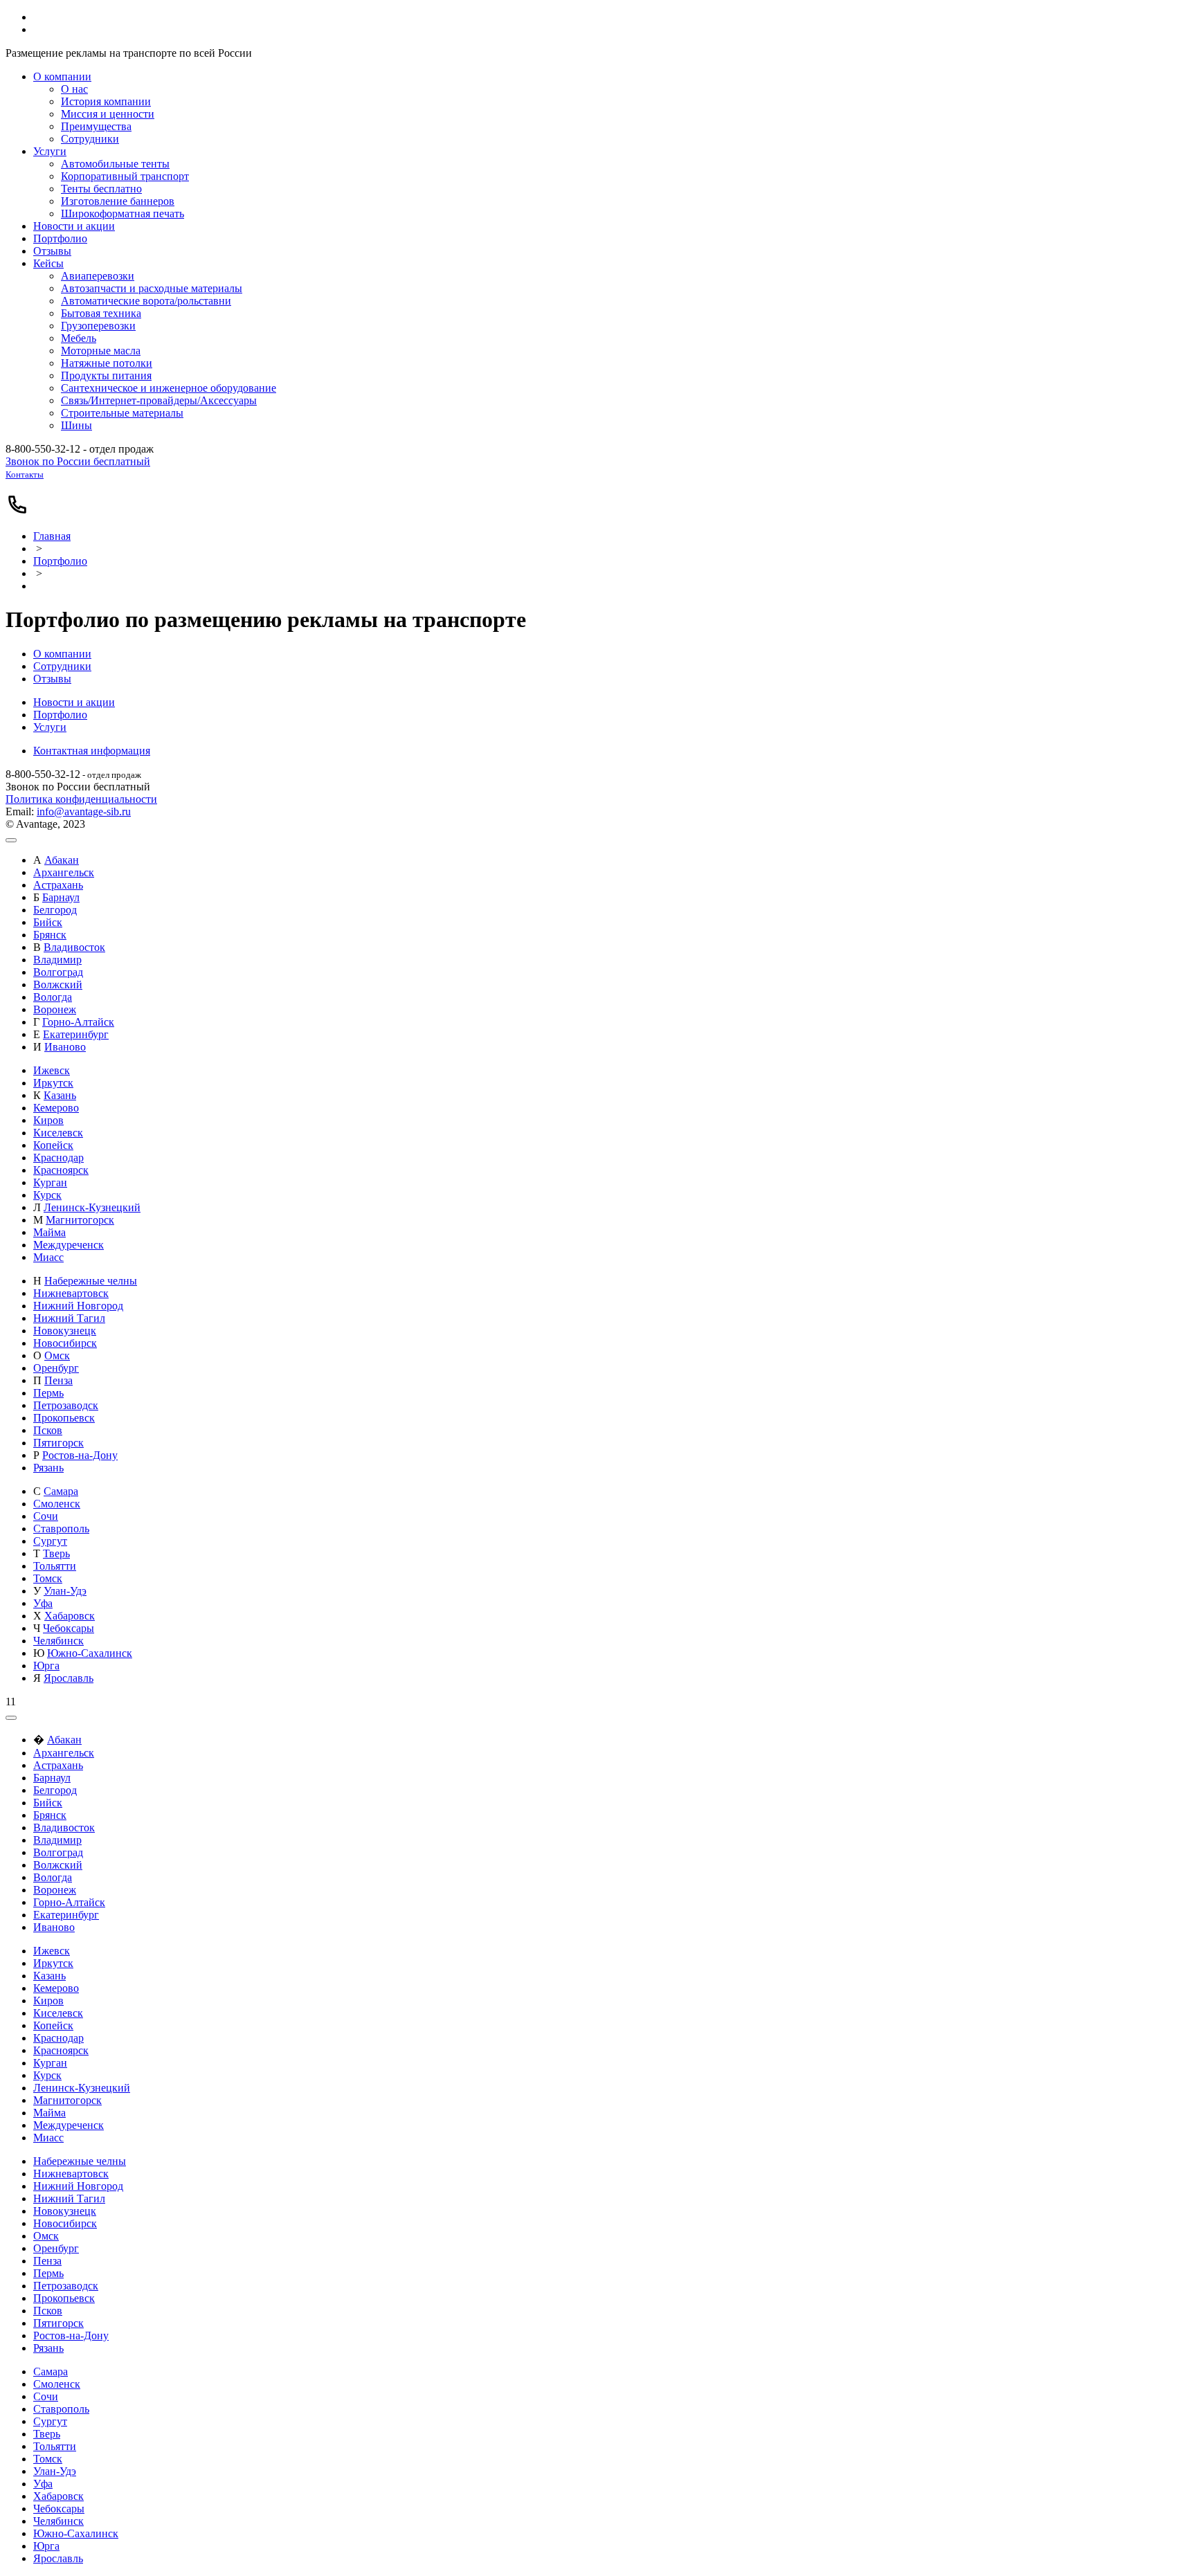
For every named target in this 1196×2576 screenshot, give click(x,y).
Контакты (25, 474)
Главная (52, 536)
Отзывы (52, 679)
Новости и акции (74, 702)
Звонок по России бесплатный (78, 461)
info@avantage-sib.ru (84, 811)
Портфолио (60, 561)
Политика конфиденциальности (81, 799)
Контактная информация (92, 751)
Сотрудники (62, 666)
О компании (62, 654)
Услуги (50, 727)
